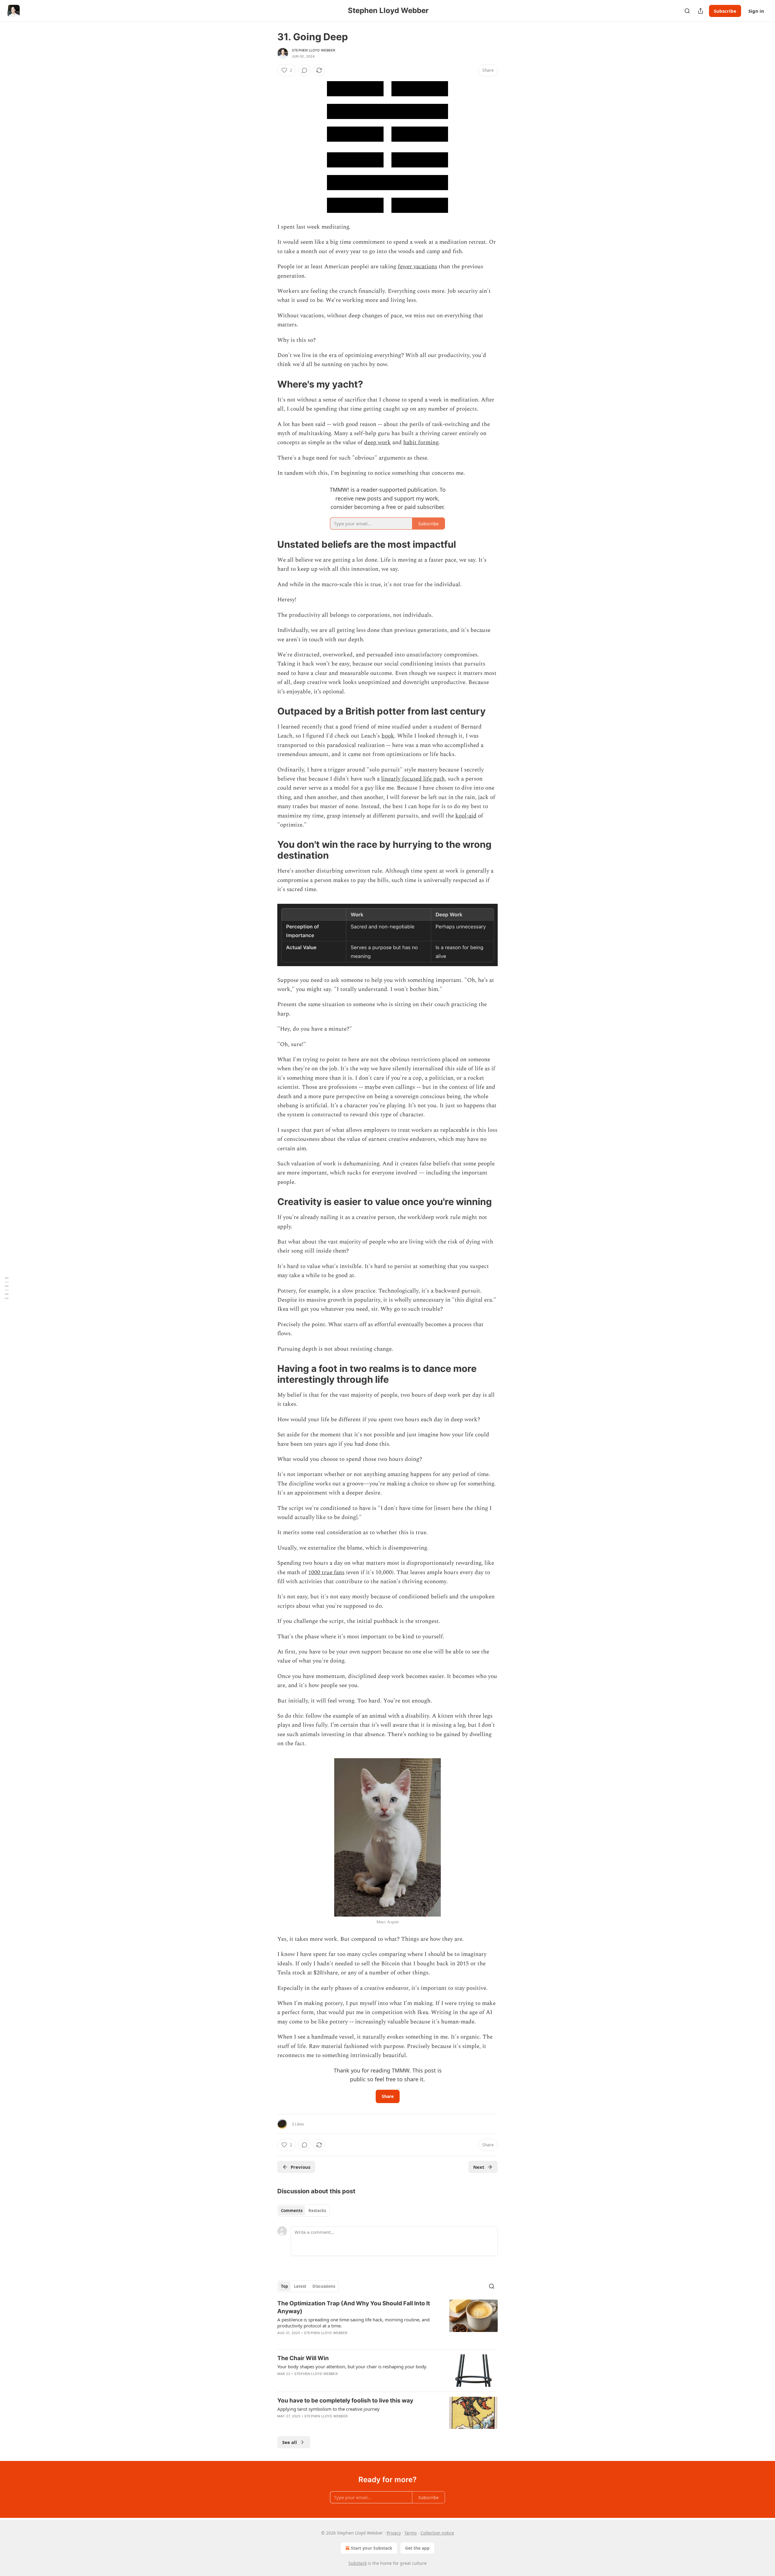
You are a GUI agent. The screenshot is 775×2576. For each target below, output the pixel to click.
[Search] (687, 11)
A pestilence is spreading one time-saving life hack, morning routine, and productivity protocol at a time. (353, 2323)
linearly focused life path (413, 779)
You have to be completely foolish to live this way (345, 2401)
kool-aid (466, 816)
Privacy (394, 2533)
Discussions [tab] (324, 2286)
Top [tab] (284, 2286)
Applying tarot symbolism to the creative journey (328, 2409)
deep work (378, 443)
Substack (358, 2563)
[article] (387, 2322)
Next (479, 2167)
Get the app (417, 2548)
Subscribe (725, 11)
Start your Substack (372, 2548)
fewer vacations (417, 267)
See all (290, 2442)
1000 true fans (326, 1572)
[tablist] (303, 2211)
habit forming (421, 443)
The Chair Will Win (303, 2358)
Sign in (756, 11)
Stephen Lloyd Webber (313, 50)
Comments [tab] (292, 2211)
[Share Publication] (701, 11)
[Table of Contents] (7, 1288)
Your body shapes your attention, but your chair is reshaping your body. (352, 2366)
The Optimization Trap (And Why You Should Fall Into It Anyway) (354, 2307)
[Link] (269, 384)
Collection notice (437, 2533)
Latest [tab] (300, 2286)
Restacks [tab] (317, 2211)
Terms (411, 2533)
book (388, 736)
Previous (300, 2167)
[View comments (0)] (305, 70)
